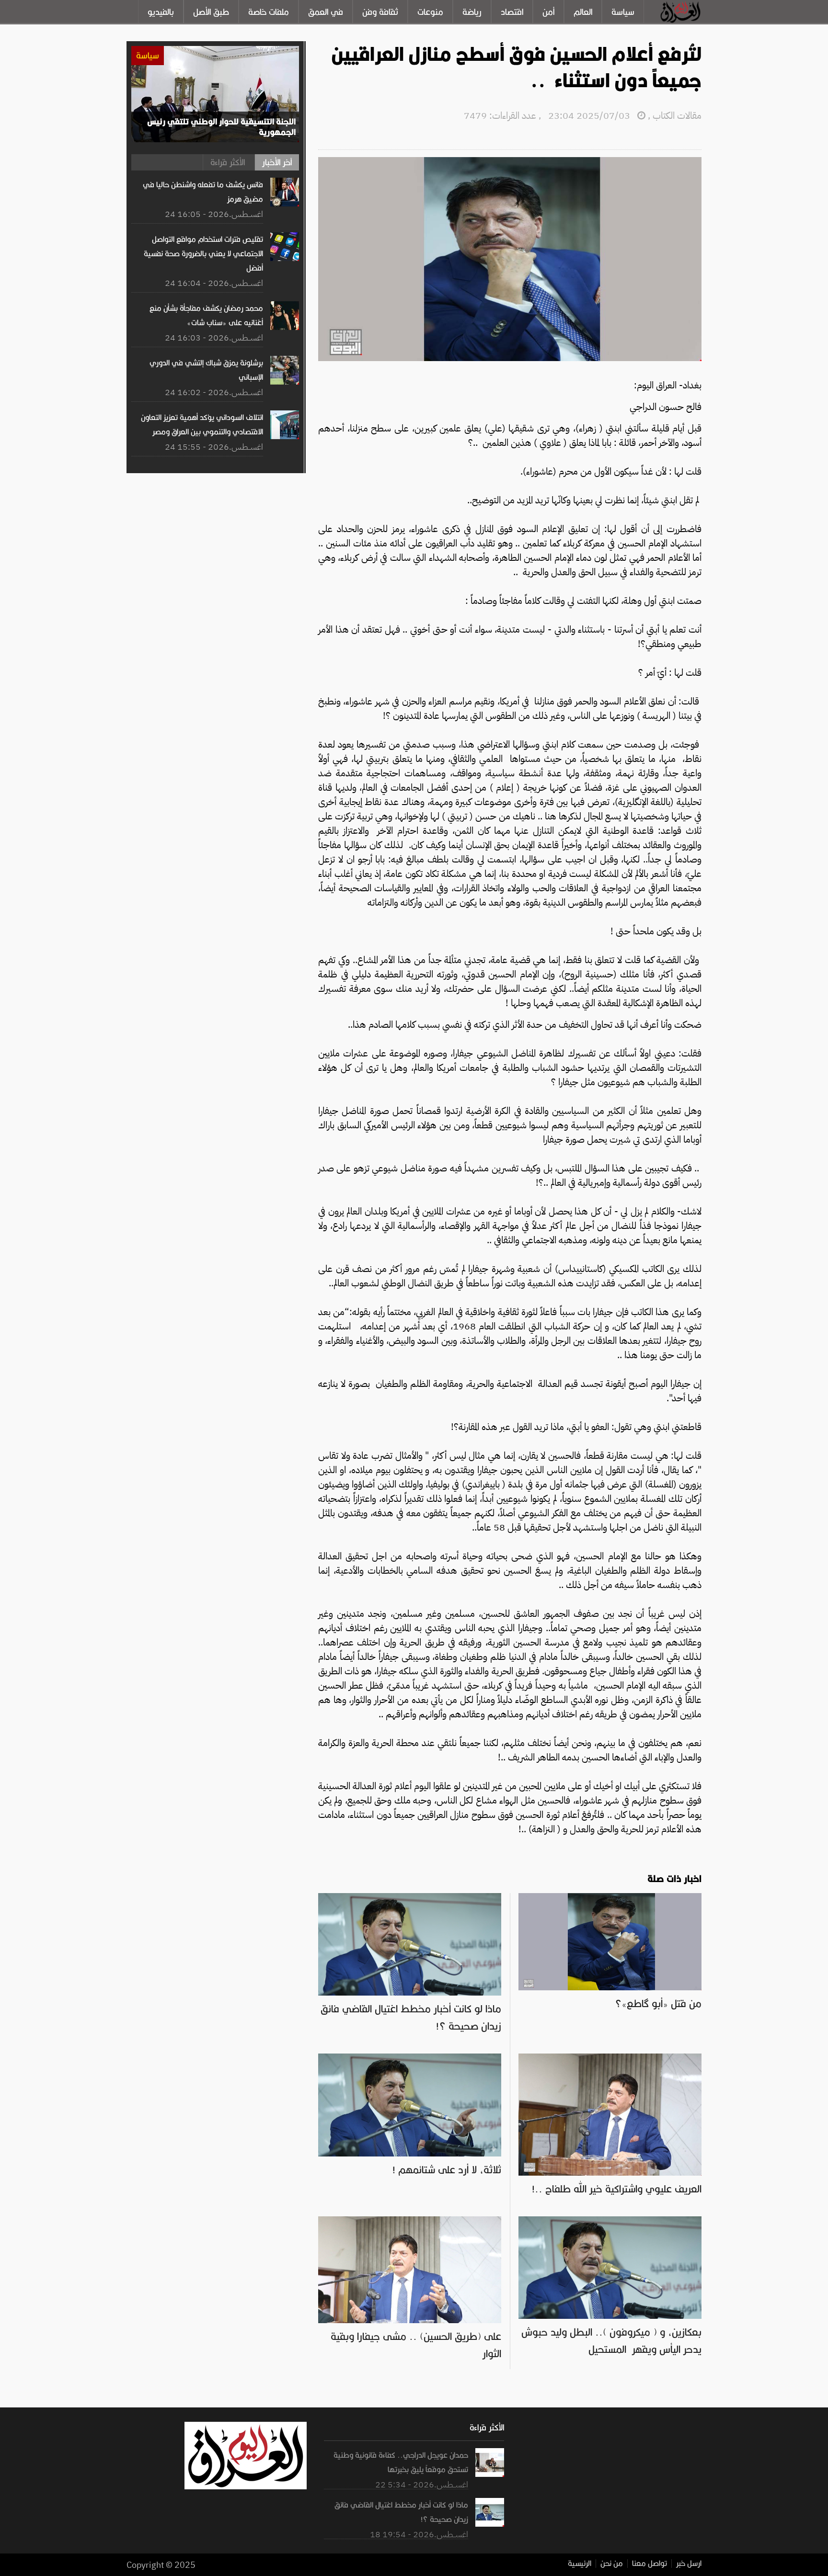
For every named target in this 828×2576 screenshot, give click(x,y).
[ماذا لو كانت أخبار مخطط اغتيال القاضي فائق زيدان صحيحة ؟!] (410, 1898)
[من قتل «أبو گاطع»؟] (610, 1898)
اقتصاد (512, 12)
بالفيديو (161, 12)
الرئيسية (580, 2564)
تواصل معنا (650, 2564)
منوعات (430, 12)
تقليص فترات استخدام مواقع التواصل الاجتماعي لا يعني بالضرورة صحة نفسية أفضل (203, 254)
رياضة (472, 12)
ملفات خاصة (269, 12)
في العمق (326, 12)
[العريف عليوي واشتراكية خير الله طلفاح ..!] (610, 2058)
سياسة (623, 12)
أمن (548, 12)
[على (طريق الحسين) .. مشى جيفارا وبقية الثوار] (410, 2221)
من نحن (612, 2564)
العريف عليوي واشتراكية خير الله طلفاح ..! (617, 2189)
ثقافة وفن (380, 12)
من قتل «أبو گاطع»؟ (658, 2004)
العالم (583, 12)
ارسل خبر (689, 2564)
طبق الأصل (211, 12)
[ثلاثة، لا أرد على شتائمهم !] (410, 2058)
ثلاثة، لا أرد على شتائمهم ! (447, 2170)
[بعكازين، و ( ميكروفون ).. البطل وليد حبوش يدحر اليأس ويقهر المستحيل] (610, 2221)
